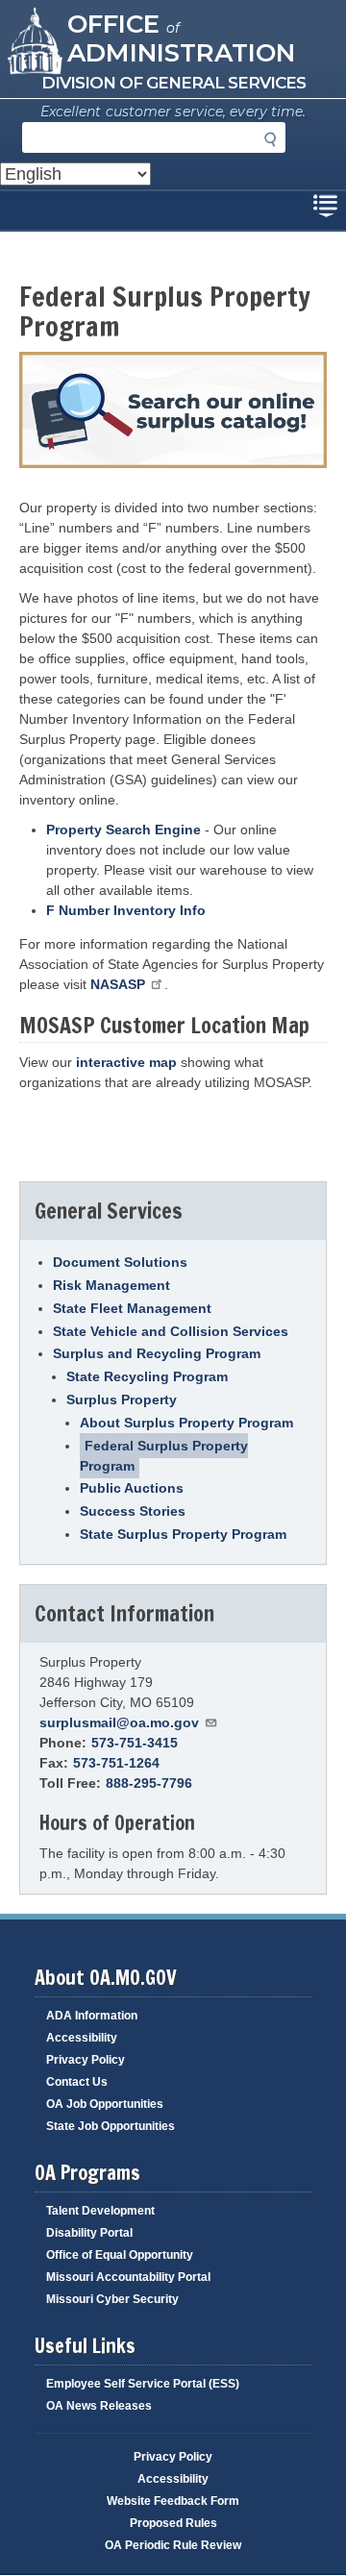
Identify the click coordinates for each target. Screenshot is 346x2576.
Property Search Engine (124, 830)
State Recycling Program (147, 1376)
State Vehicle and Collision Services (171, 1331)
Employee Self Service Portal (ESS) (143, 2384)
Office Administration (181, 37)
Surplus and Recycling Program (157, 1353)
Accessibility (82, 2038)
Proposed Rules (173, 2523)
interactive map (126, 1062)
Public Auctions (132, 1488)
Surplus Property (122, 1399)
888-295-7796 (149, 1783)
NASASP (118, 984)
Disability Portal (89, 2233)
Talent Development (100, 2211)
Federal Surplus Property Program (164, 1456)
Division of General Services (173, 83)
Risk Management (111, 1285)
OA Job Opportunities (105, 2104)
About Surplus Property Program (186, 1423)
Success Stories (133, 1511)
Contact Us (77, 2082)
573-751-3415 (135, 1743)
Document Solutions (120, 1262)
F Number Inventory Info (126, 910)
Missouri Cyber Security (112, 2299)
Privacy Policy (86, 2060)
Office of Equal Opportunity (120, 2255)
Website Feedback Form (173, 2501)
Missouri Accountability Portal (128, 2277)
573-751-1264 (116, 1763)
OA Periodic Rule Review (173, 2545)
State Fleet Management (132, 1308)
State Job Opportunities (111, 2126)
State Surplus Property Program (183, 1534)
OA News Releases (99, 2406)
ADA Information (92, 2016)
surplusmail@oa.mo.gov (119, 1722)
